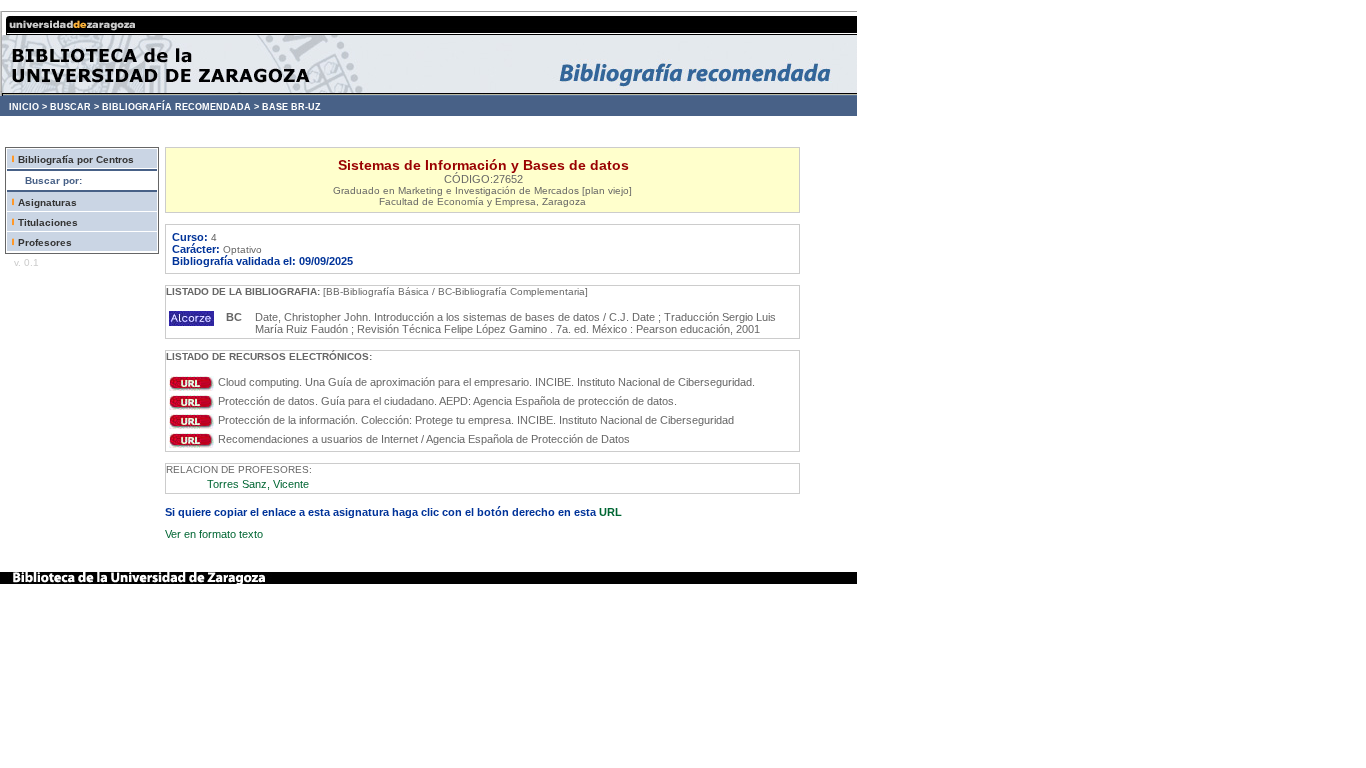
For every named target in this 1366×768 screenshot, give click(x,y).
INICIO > (28, 107)
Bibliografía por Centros (76, 159)
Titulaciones (48, 222)
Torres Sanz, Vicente (258, 484)
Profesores (45, 242)
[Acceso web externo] (191, 387)
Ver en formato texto (214, 534)
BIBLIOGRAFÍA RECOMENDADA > (180, 107)
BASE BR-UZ (291, 107)
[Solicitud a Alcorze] (191, 322)
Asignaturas (47, 202)
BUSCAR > (74, 107)
